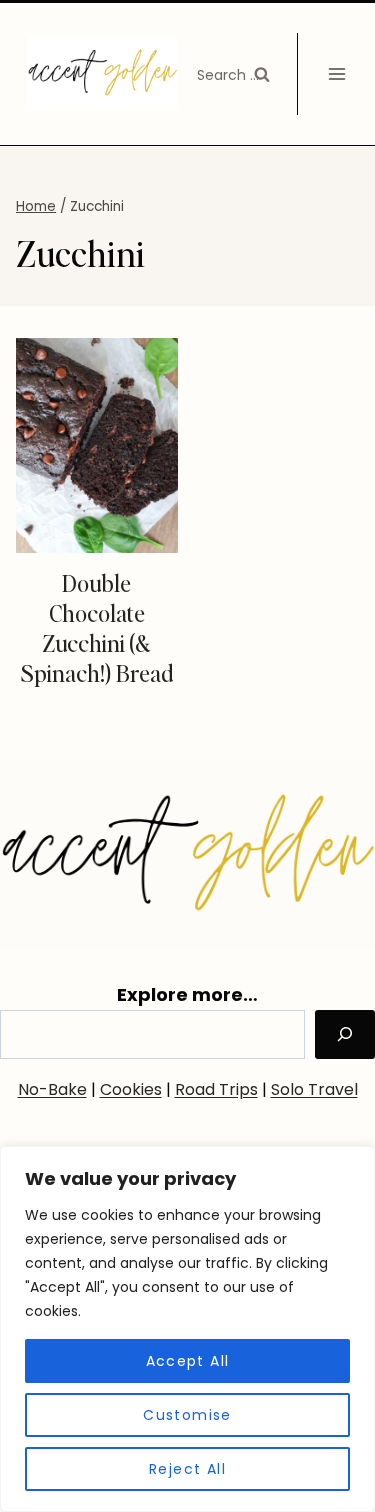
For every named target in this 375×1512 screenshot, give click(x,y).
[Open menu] (336, 73)
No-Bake (52, 1089)
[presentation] (97, 445)
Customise (187, 1415)
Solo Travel (314, 1089)
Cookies (131, 1089)
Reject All (187, 1469)
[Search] (345, 1034)
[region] (187, 1329)
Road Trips (216, 1089)
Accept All (188, 1361)
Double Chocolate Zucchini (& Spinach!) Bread (97, 628)
